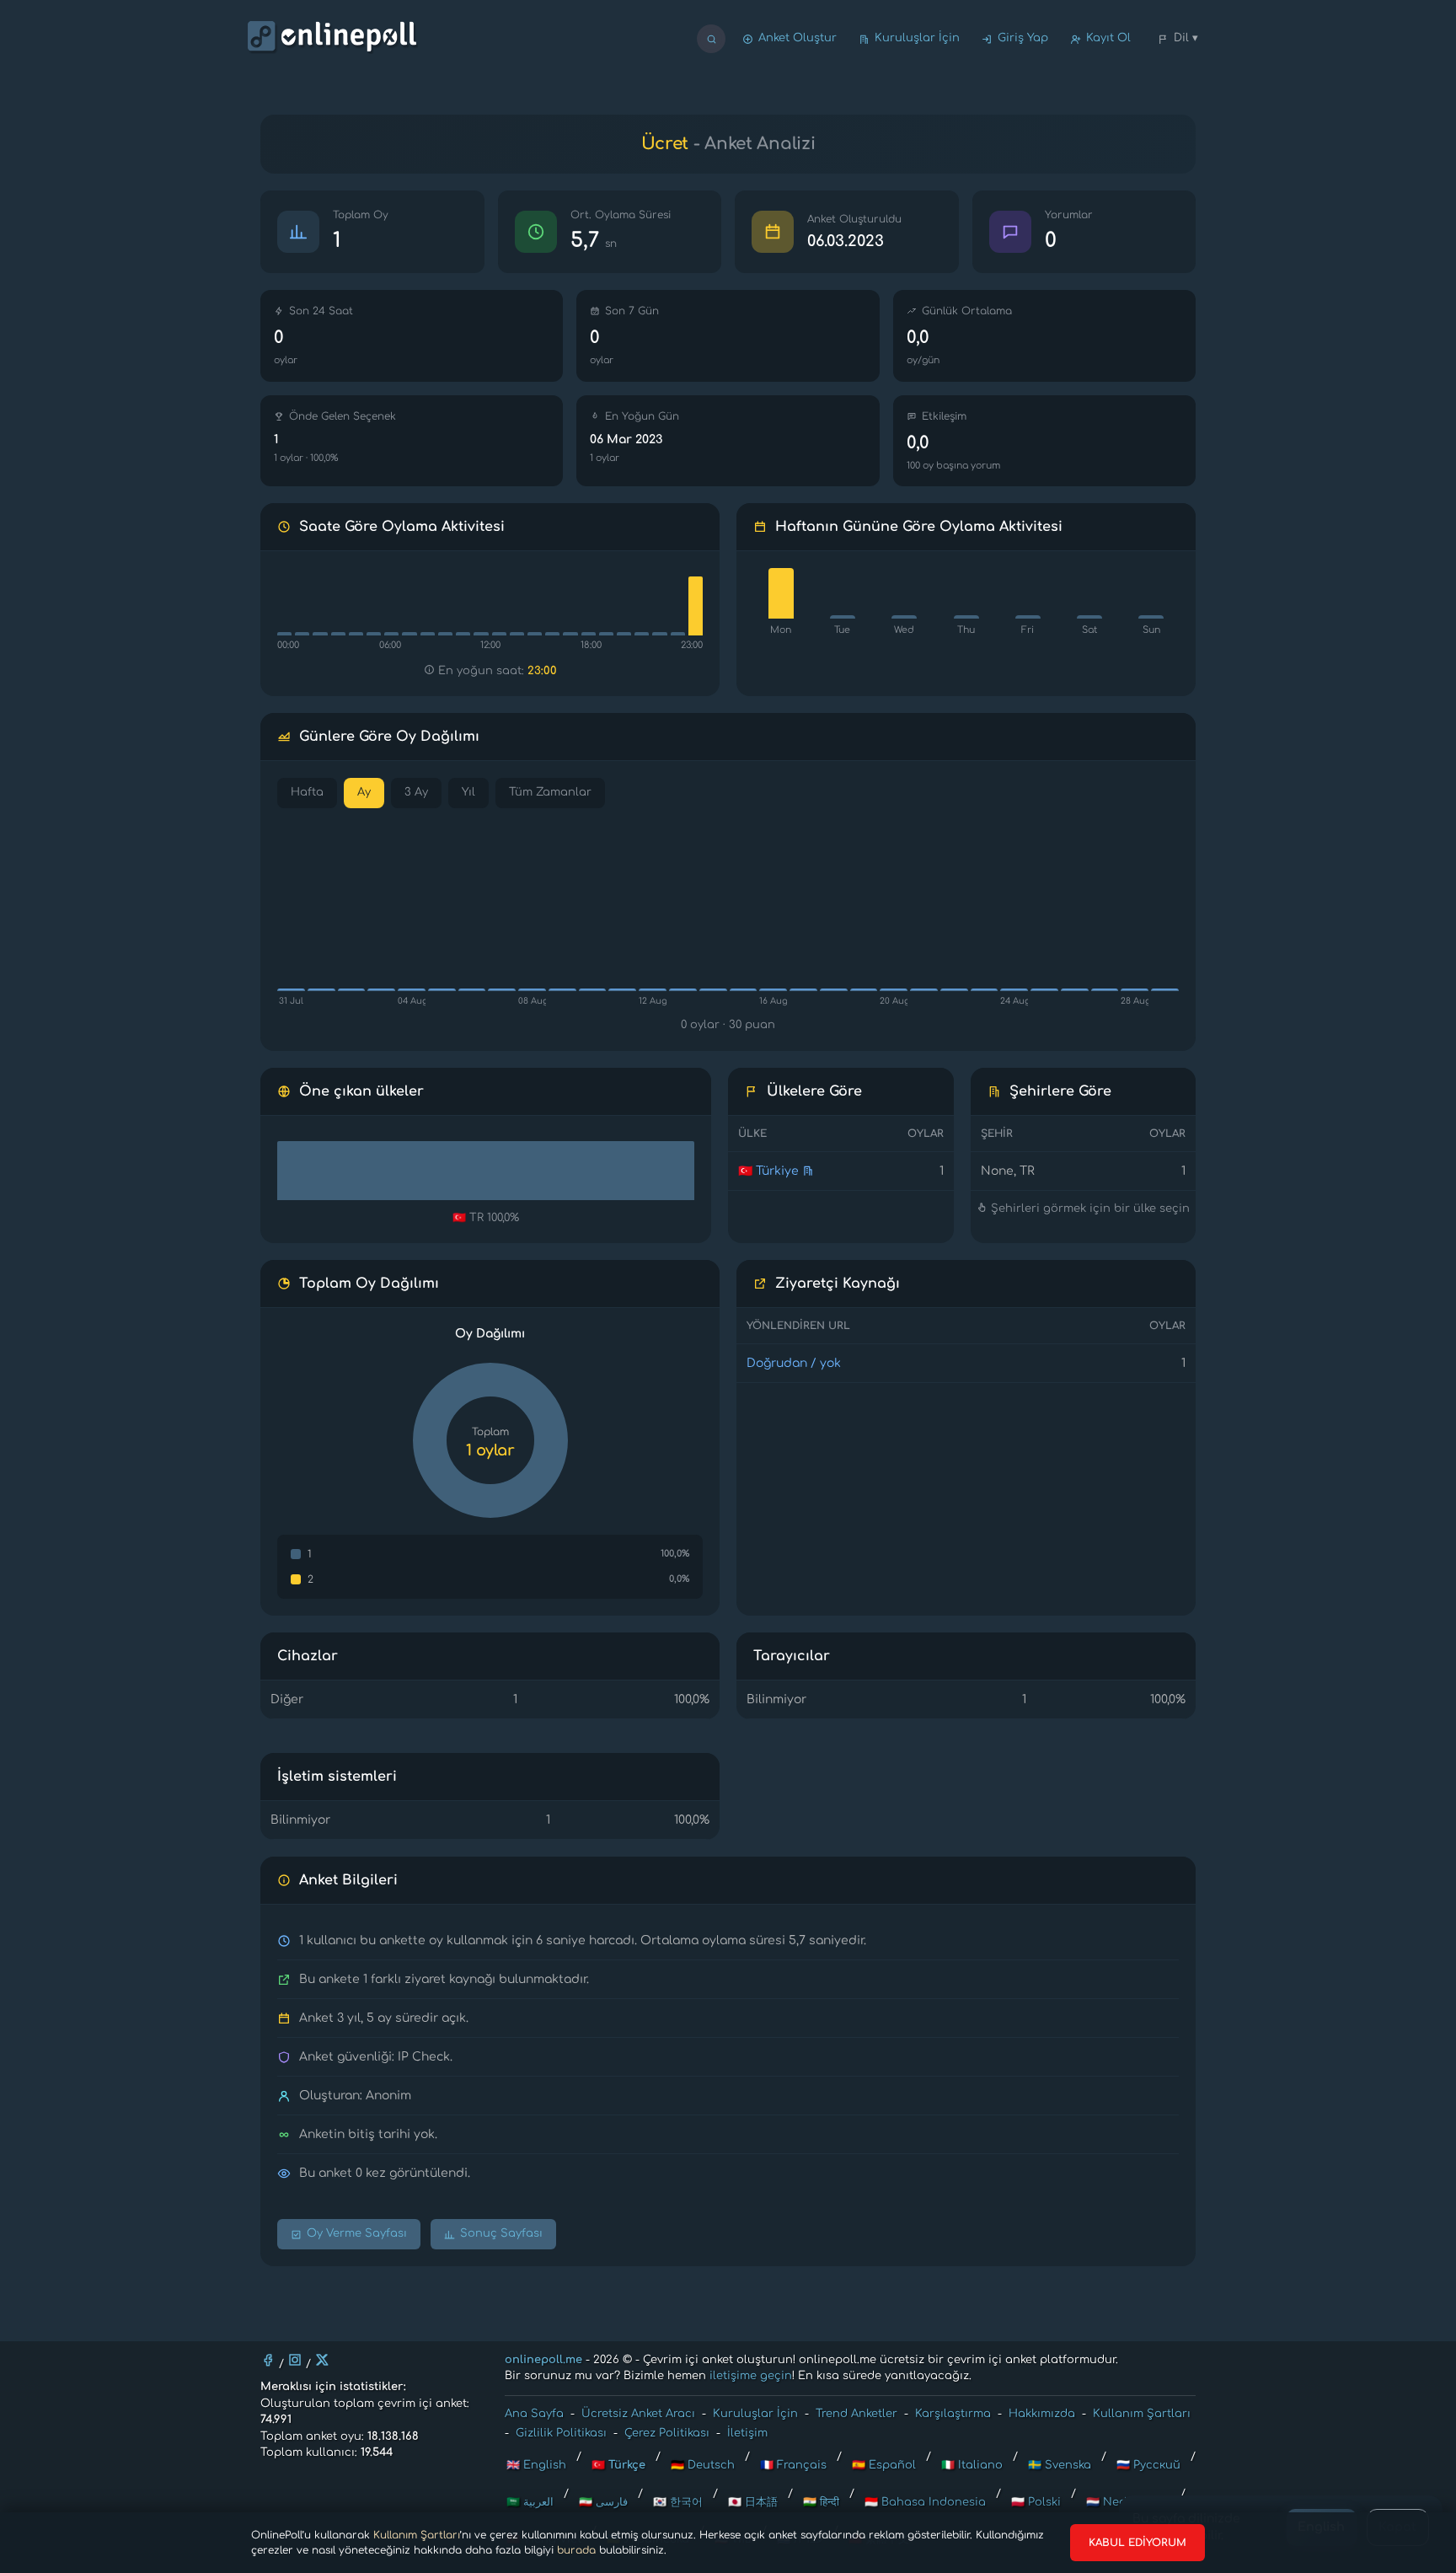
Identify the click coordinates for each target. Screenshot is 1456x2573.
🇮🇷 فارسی (603, 2502)
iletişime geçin (751, 2376)
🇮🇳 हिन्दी (821, 2502)
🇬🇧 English (536, 2465)
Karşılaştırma (953, 2414)
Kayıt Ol (1108, 38)
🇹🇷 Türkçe (618, 2465)
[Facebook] (268, 2360)
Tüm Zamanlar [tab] (550, 792)
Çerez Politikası (667, 2433)
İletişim (747, 2433)
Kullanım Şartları (417, 2535)
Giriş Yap (1023, 38)
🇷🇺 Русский (1148, 2465)
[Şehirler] (808, 1171)
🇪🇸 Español (884, 2465)
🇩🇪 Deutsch (703, 2465)
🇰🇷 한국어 (678, 2502)
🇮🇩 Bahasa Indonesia (925, 2502)
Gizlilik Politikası (561, 2433)
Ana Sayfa (534, 2414)
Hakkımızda (1042, 2414)
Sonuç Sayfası (501, 2233)
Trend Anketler (856, 2414)
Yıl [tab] (468, 792)
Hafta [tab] (307, 792)
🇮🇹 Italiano (972, 2465)
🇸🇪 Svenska (1060, 2465)
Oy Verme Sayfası (357, 2233)
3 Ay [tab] (416, 792)
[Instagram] (295, 2360)
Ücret (665, 144)
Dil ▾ (1186, 38)
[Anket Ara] (711, 39)
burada (576, 2550)
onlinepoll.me (543, 2360)
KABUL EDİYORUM (1137, 2543)
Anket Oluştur (798, 38)
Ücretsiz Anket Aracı (638, 2414)
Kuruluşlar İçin (917, 38)
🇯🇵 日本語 (753, 2502)
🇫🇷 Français (793, 2465)
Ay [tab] (364, 792)
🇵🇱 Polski (1036, 2502)
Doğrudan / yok (794, 1363)
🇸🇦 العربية (530, 2502)
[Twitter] (322, 2360)
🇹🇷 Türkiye (768, 1171)
